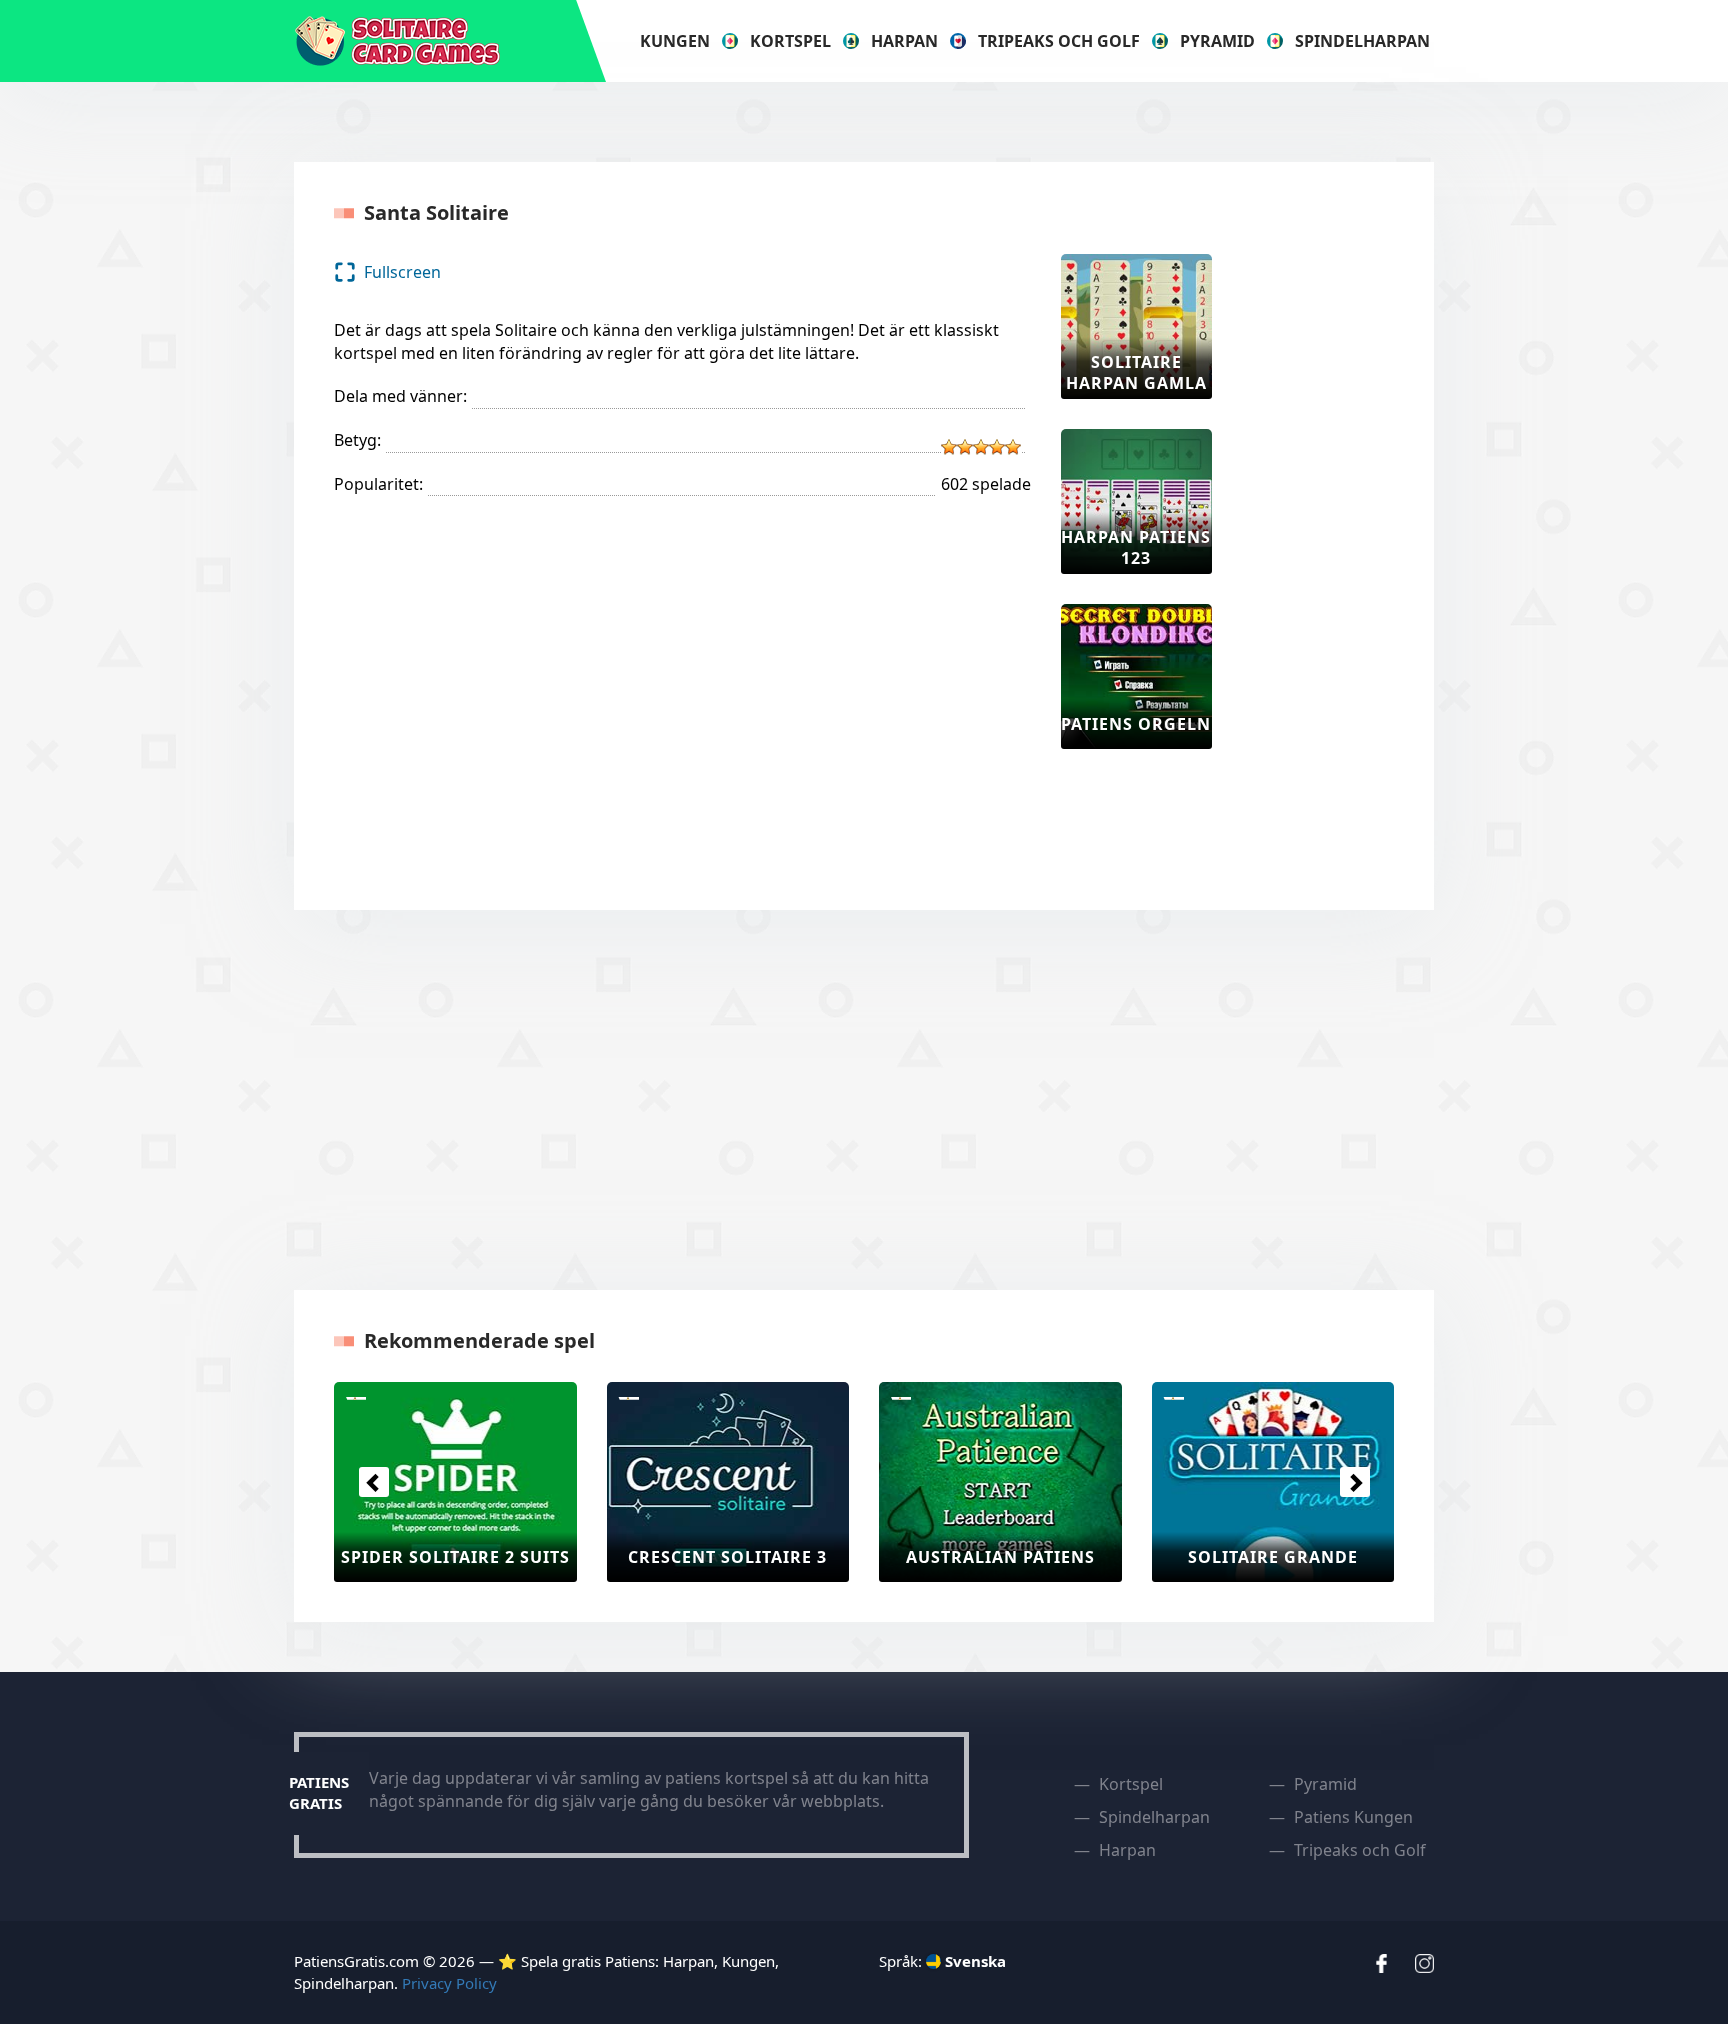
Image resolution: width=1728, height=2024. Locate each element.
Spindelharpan (1362, 41)
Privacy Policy (449, 1983)
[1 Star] (949, 447)
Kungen (675, 41)
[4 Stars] (997, 447)
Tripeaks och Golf (1059, 41)
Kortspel (790, 41)
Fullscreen (402, 272)
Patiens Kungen (1353, 1817)
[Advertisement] (1322, 554)
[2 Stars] (965, 447)
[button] (373, 1482)
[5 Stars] (1013, 447)
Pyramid (1217, 41)
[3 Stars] (981, 447)
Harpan (904, 41)
